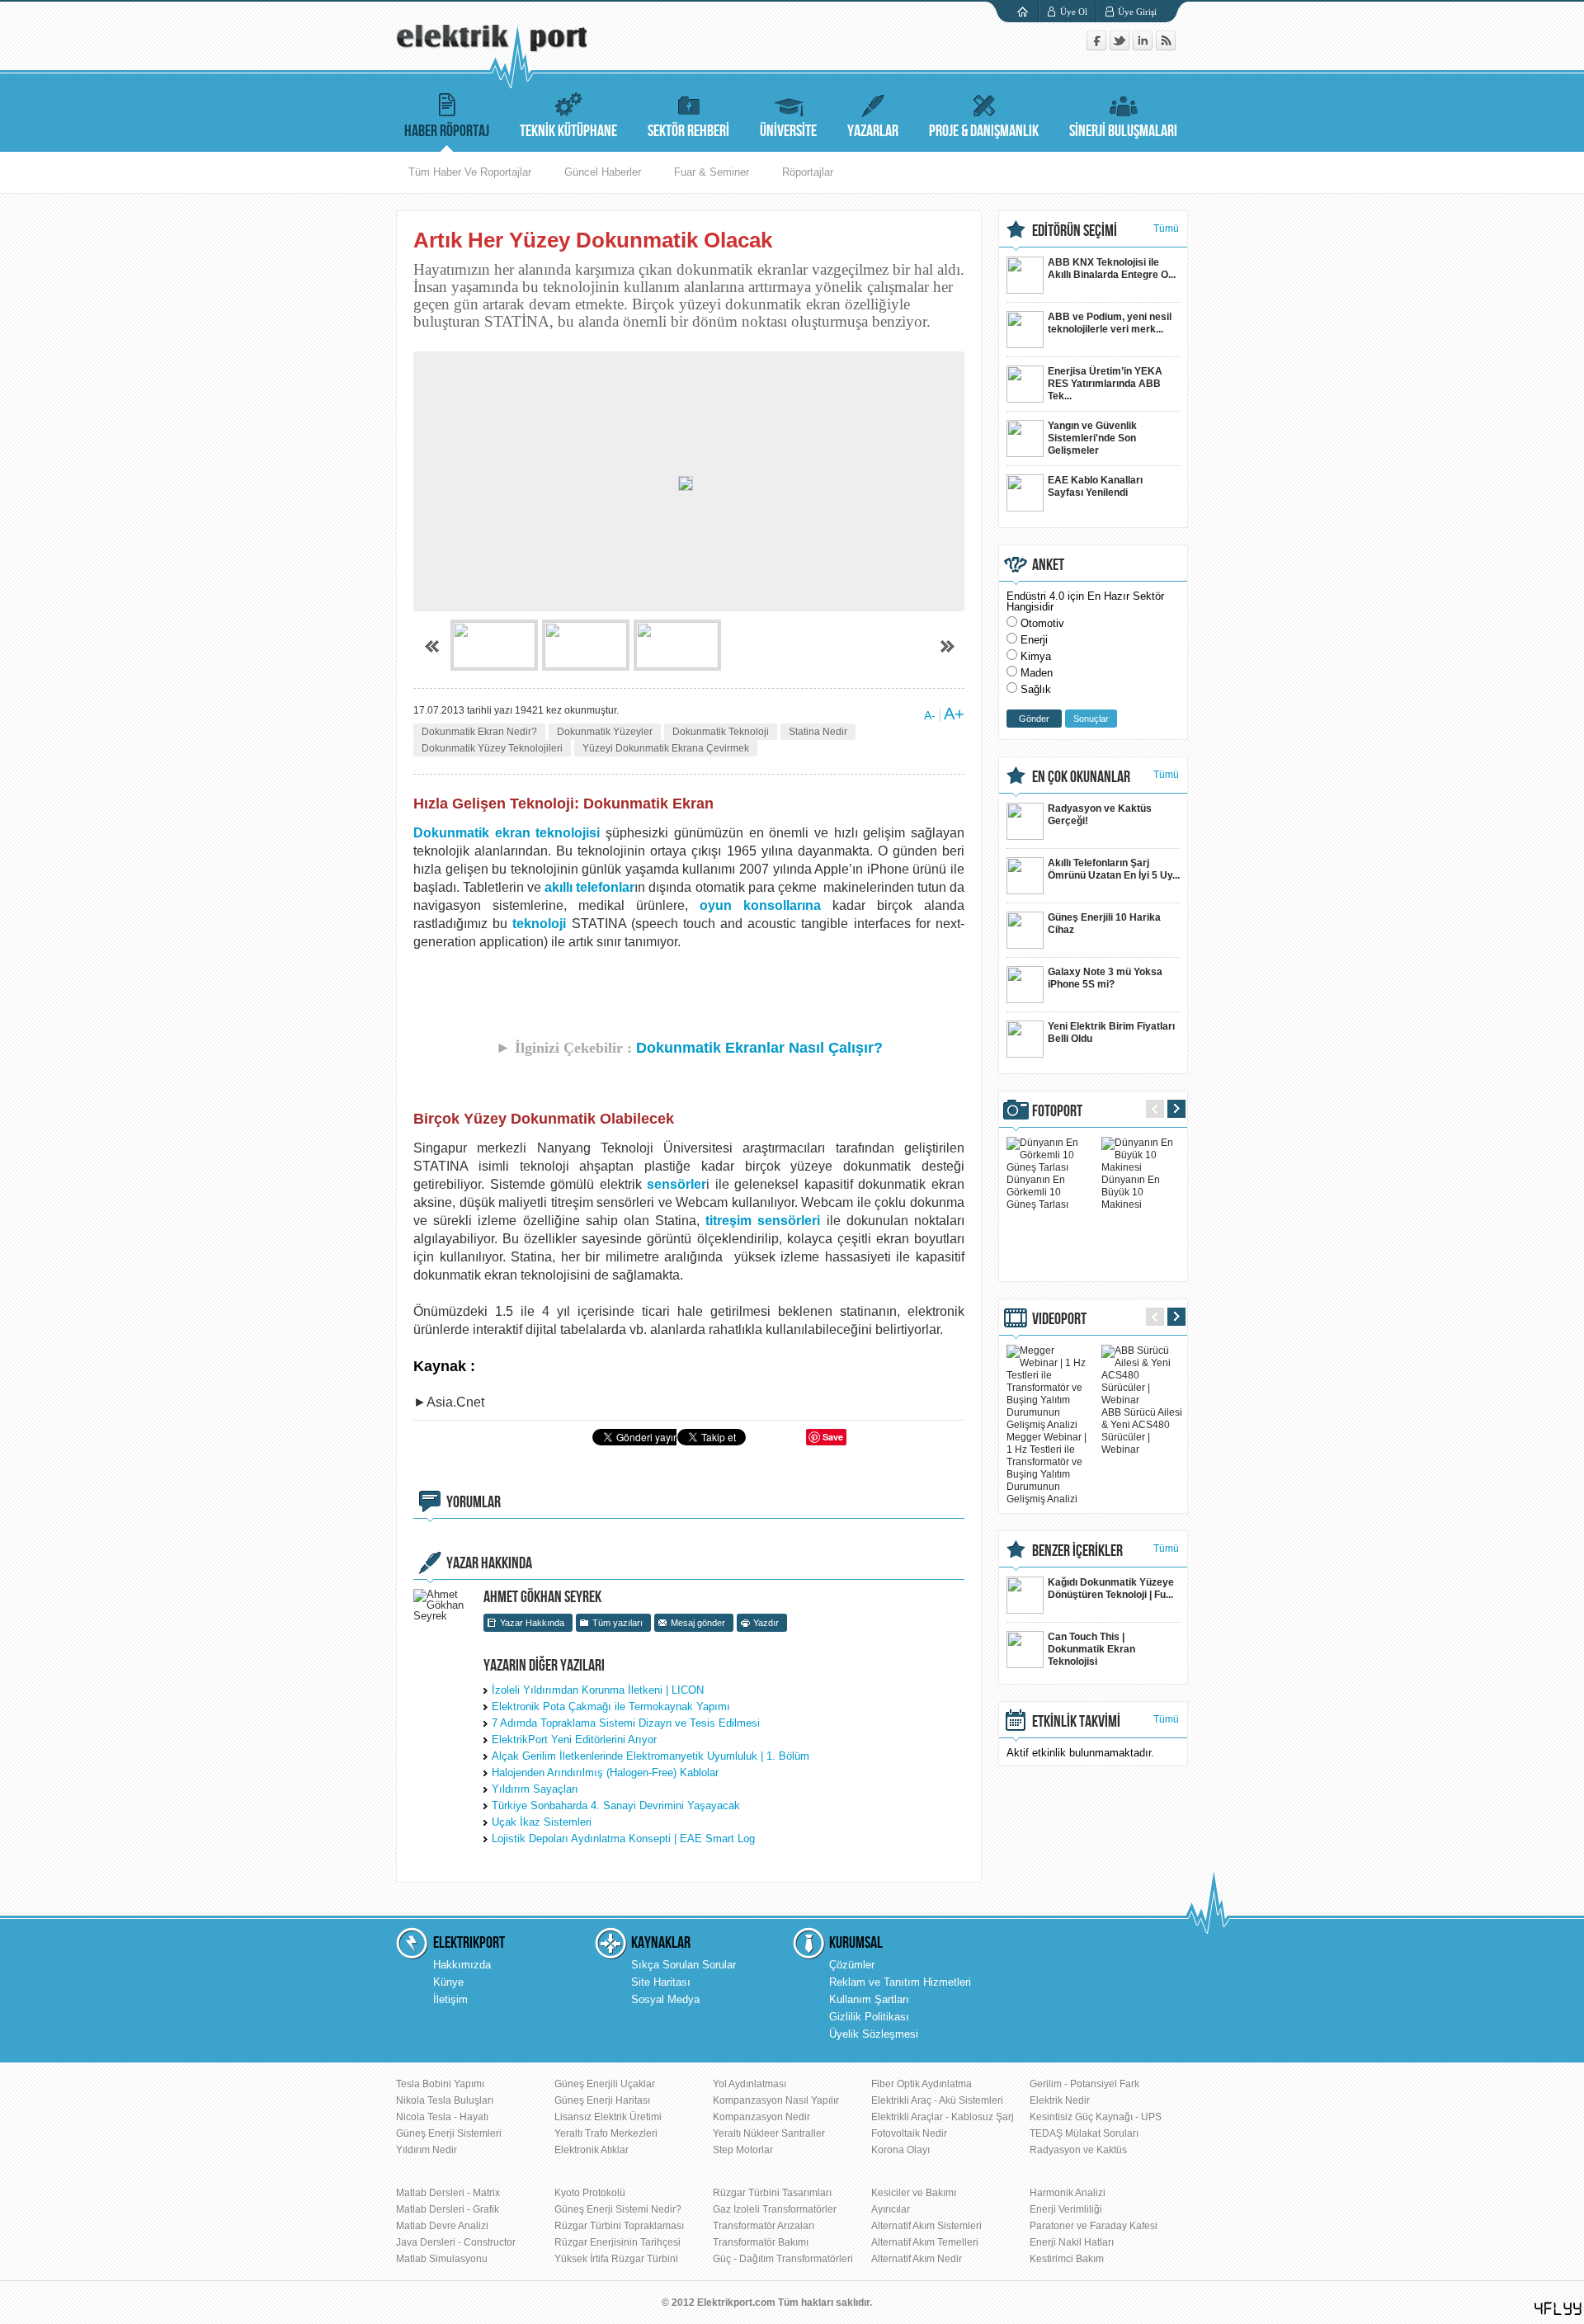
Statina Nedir (818, 732)
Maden (1037, 673)
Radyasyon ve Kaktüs (1078, 2150)
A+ (954, 714)
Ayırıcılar (891, 2209)
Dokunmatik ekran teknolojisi (507, 833)
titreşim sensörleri (763, 1221)
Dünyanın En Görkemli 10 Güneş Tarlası (1037, 1192)
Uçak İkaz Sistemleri (542, 1822)
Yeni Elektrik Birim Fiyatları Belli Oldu (1111, 1032)
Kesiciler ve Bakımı (914, 2193)
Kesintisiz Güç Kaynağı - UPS (1096, 2117)
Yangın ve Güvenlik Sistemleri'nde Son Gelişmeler (1092, 438)
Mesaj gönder (698, 1623)
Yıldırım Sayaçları (535, 1789)
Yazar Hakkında (532, 1623)
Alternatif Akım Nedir (917, 2259)
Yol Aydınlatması (750, 2084)
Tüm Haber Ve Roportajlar (470, 172)
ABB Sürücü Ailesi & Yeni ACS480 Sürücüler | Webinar (1142, 1431)
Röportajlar (808, 172)
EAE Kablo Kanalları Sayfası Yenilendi (1095, 486)
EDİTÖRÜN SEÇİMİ (1075, 231)
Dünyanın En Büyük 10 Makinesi (1131, 1192)
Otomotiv (1042, 623)
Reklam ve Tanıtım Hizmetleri (900, 1982)
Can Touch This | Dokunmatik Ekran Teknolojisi (1091, 1649)
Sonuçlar (1091, 719)
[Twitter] (1121, 47)
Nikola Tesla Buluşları (445, 2100)
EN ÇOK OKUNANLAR (1081, 777)
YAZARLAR (873, 131)
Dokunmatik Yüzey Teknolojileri (492, 748)
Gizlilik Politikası (869, 2017)
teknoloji (539, 924)
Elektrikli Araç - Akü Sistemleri (937, 2100)
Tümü (1166, 229)
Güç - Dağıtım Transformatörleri (783, 2259)
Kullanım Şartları (869, 1999)
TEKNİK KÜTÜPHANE (568, 131)
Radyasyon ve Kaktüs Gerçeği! (1100, 815)
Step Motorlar (743, 2150)
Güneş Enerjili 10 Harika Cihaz (1104, 924)
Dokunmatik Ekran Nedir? (479, 732)
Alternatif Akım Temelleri (925, 2242)
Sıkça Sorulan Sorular (684, 1965)
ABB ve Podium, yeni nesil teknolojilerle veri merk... (1110, 323)
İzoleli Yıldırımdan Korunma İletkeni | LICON (598, 1690)
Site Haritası (661, 1982)
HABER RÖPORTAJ (447, 131)
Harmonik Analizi (1068, 2193)
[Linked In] (1144, 47)
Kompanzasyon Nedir (761, 2117)
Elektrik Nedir (1060, 2100)
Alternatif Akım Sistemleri (926, 2226)
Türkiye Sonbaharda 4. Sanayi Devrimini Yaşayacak (616, 1805)
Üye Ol (1074, 12)
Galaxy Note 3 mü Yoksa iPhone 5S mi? (1105, 978)
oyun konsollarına (760, 905)
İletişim (450, 1999)
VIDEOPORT (1059, 1319)
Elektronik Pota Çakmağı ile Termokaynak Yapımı (611, 1706)
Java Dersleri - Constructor (456, 2242)
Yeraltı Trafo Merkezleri (606, 2133)
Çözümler (852, 1965)
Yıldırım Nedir (427, 2150)
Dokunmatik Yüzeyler (605, 732)
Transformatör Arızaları (764, 2226)
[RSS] (1166, 47)
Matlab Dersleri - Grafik (448, 2209)
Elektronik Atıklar (592, 2150)
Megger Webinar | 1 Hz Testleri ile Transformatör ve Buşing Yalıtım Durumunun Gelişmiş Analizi (1047, 1468)
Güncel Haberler (603, 172)
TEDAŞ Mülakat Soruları (1084, 2133)
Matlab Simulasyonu (442, 2259)
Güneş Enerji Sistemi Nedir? (618, 2209)
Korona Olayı (900, 2150)
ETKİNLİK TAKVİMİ (1076, 1722)
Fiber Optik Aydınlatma (922, 2084)
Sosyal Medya (665, 1999)
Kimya (1036, 656)
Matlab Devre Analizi (442, 2226)
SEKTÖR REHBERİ (688, 131)
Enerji (1034, 640)
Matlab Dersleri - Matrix (448, 2193)
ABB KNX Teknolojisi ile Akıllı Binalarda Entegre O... (1112, 269)
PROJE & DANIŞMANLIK (984, 131)
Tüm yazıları (618, 1623)
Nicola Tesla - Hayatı (442, 2117)
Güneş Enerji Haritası (602, 2100)
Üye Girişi (1137, 12)
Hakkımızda (462, 1965)
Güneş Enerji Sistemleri (449, 2133)
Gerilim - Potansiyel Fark (1084, 2084)
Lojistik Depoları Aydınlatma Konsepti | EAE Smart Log (623, 1838)
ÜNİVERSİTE (788, 131)
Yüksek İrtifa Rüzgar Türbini (616, 2259)
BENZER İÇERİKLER (1077, 1551)
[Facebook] (1098, 47)
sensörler (676, 1184)
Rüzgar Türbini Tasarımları (772, 2193)
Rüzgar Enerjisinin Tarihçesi (618, 2242)
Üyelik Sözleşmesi (874, 2034)
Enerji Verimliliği (1066, 2209)
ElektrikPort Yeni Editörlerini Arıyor (574, 1739)
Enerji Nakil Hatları (1072, 2242)
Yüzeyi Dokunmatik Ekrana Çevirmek (666, 748)
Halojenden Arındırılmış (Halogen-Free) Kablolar (605, 1772)
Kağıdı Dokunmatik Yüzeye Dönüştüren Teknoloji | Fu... (1111, 1589)
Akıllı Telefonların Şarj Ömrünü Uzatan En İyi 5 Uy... (1114, 869)
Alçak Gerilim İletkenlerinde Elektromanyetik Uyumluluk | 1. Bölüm (651, 1756)
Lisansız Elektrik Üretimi (608, 2117)
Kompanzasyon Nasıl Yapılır (776, 2100)
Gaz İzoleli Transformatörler (775, 2209)
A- (930, 715)
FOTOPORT (1057, 1111)
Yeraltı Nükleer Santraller (769, 2133)
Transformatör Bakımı (761, 2242)
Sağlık (1036, 689)
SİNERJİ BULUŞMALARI (1123, 131)
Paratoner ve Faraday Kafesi (1094, 2226)
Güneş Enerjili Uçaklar (605, 2084)
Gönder (1034, 719)
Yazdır (766, 1623)
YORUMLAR (474, 1502)
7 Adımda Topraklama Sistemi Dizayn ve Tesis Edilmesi (626, 1723)
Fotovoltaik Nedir (909, 2133)
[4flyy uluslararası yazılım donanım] (1558, 2309)
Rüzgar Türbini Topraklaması (619, 2226)
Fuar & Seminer (712, 172)
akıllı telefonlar (589, 887)
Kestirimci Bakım (1067, 2259)
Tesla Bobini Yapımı (440, 2084)
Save (833, 1437)
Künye (448, 1982)
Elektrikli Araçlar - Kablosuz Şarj (943, 2117)
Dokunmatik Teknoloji (721, 732)
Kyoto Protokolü (590, 2193)
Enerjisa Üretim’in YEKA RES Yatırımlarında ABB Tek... (1105, 384)
